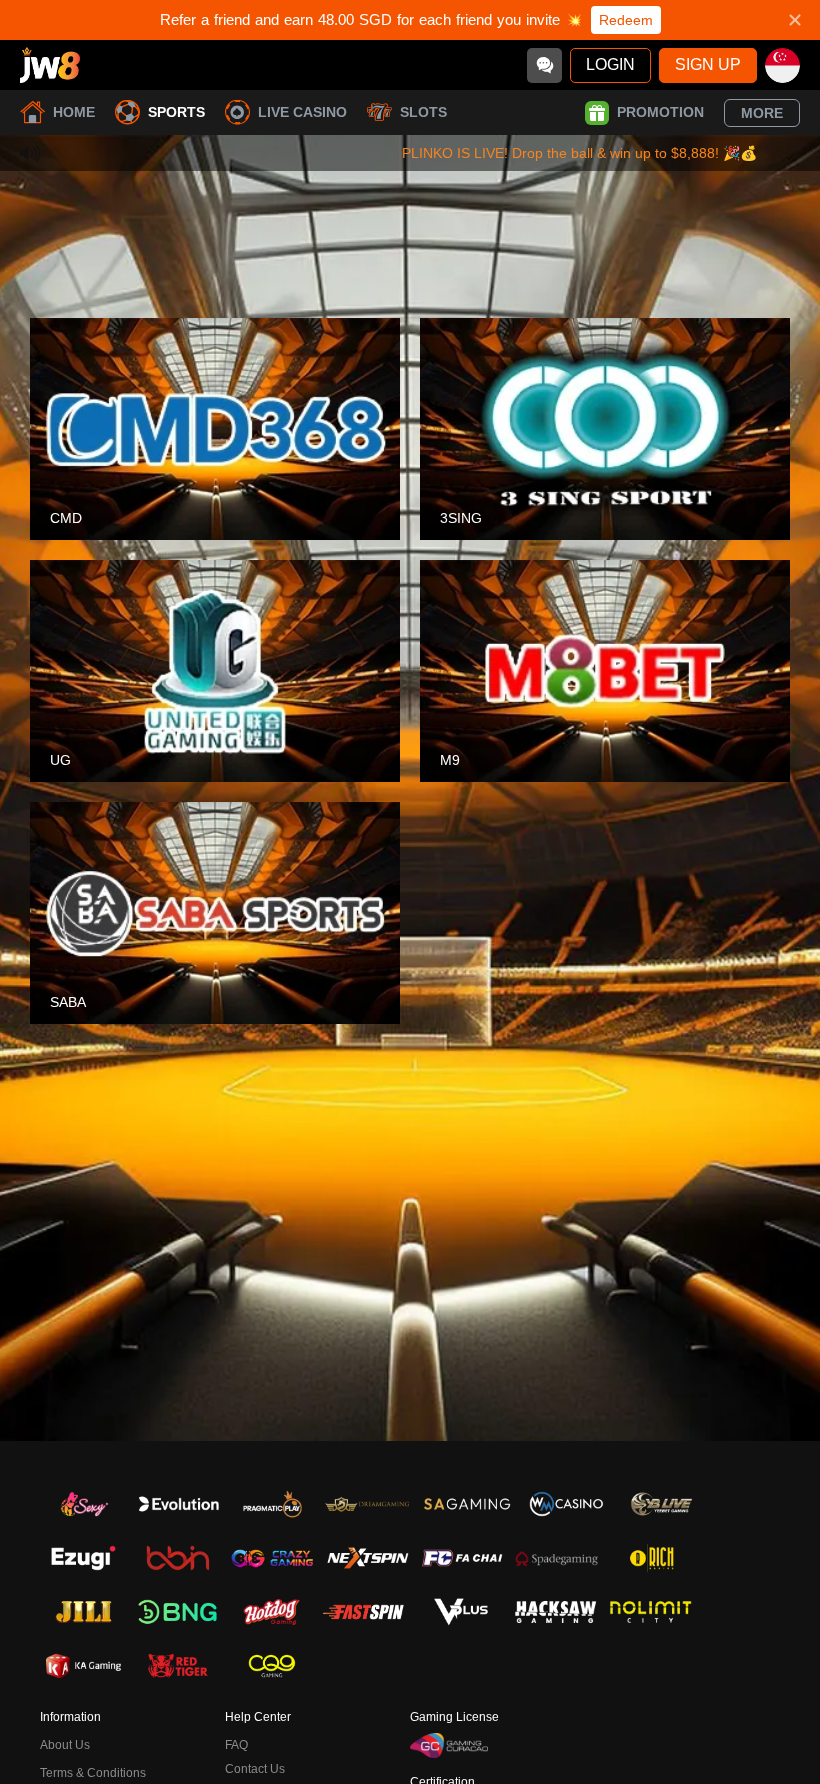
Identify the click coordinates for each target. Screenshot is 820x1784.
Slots (423, 112)
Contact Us (255, 1769)
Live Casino (302, 112)
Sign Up (708, 64)
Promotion (660, 112)
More (762, 113)
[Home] (50, 65)
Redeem (626, 20)
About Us (65, 1745)
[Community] (544, 65)
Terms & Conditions (93, 1773)
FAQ (236, 1745)
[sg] (782, 65)
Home (74, 112)
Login (610, 64)
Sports (176, 112)
